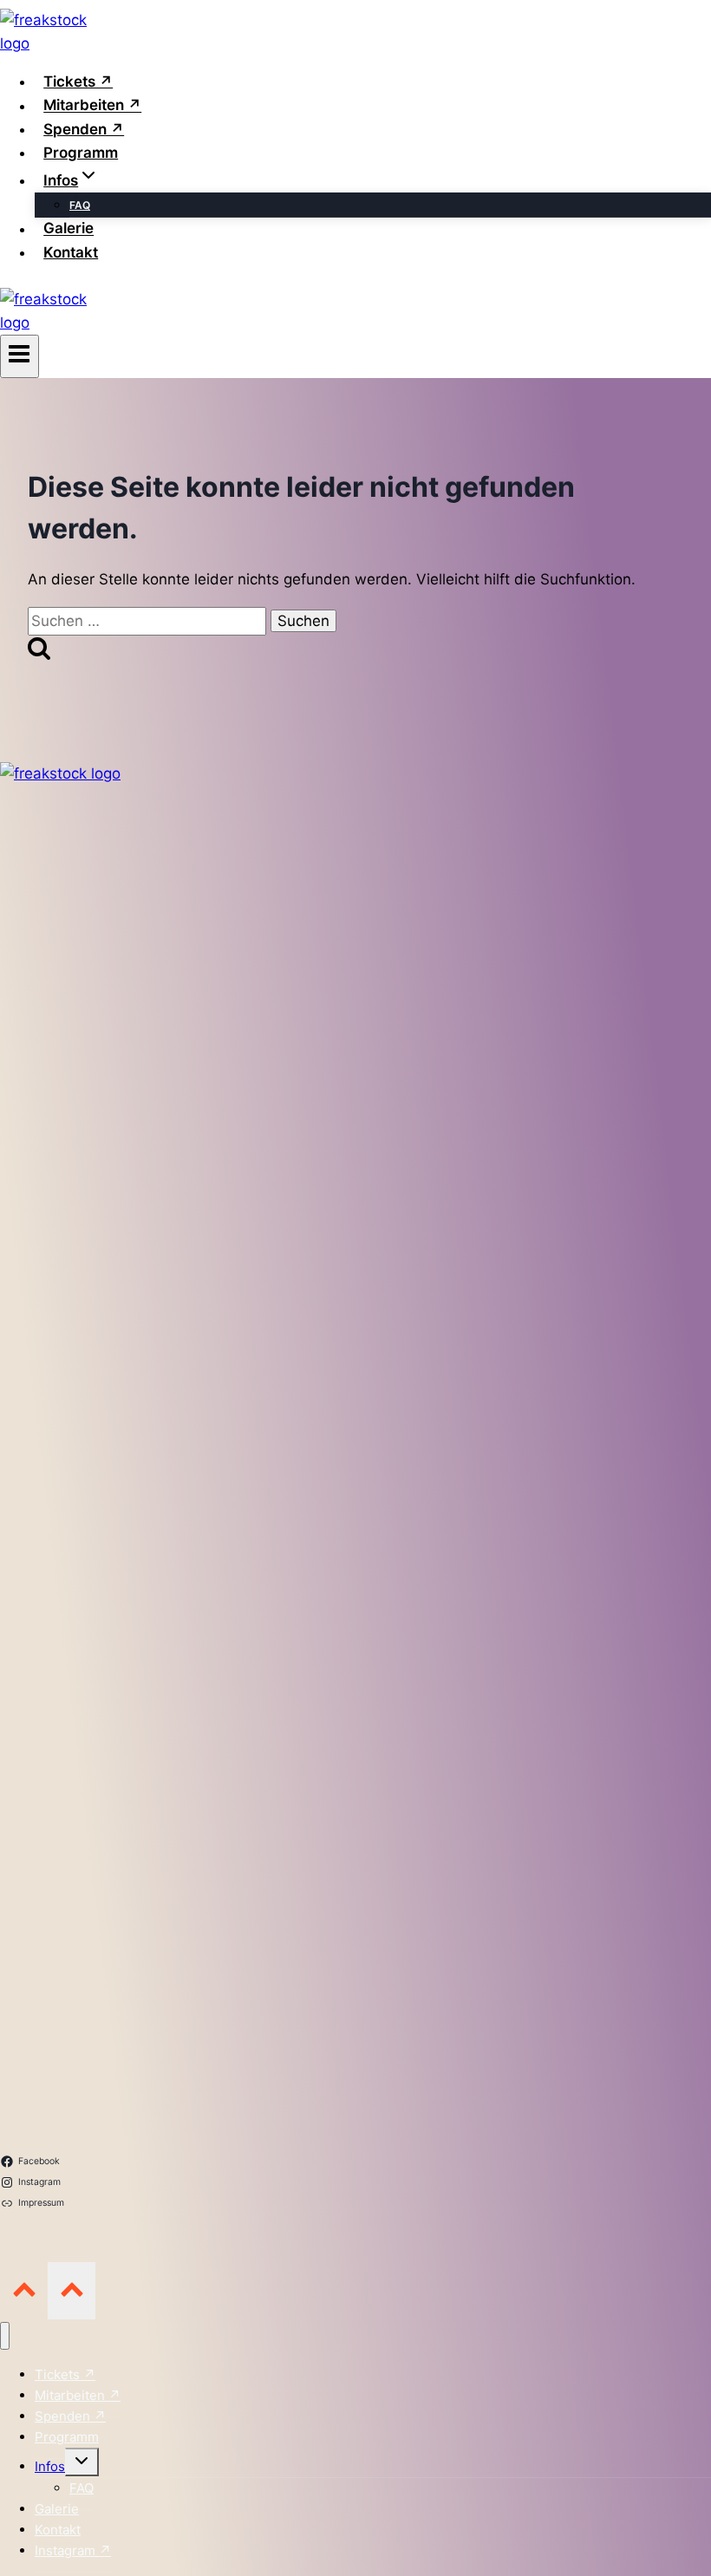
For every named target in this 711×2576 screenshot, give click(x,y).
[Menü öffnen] (20, 356)
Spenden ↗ (84, 129)
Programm (81, 153)
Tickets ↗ (78, 82)
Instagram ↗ (73, 2550)
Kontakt (71, 252)
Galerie (68, 229)
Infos (50, 2466)
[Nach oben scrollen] (24, 2290)
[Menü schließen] (5, 2336)
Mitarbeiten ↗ (92, 106)
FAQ (80, 205)
